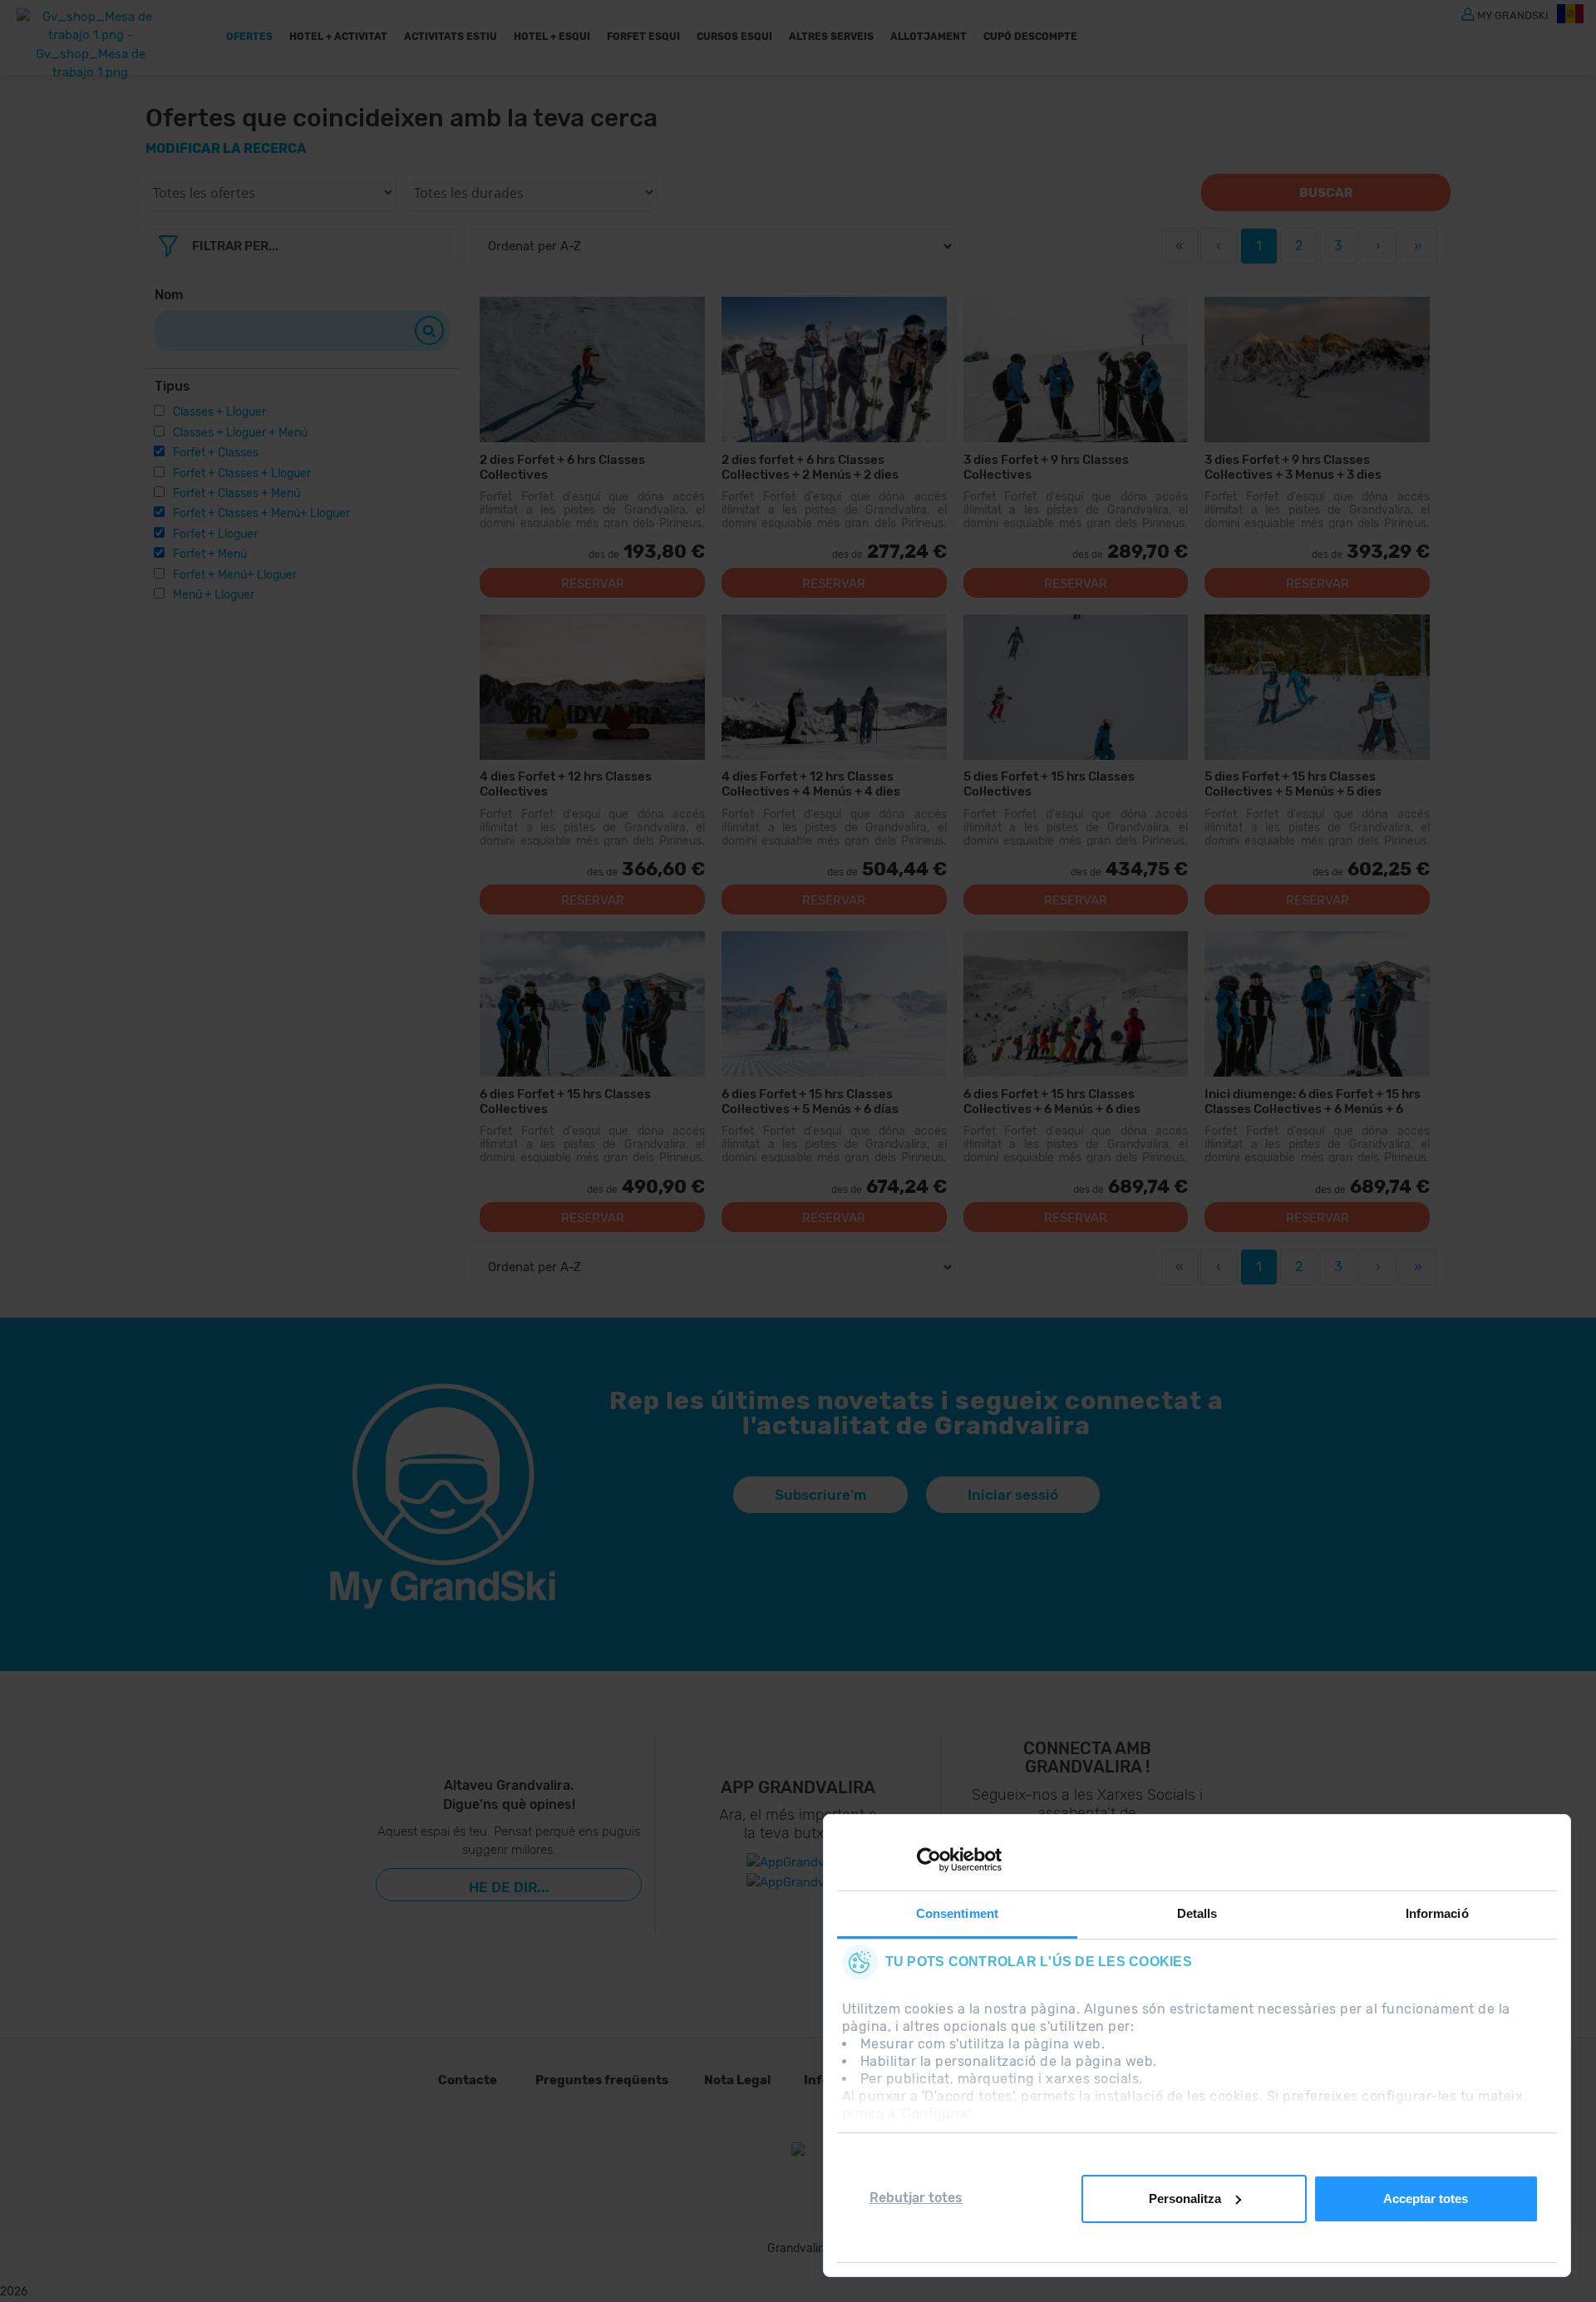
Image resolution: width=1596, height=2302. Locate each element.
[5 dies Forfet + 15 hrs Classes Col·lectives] (1076, 687)
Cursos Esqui (734, 37)
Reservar (593, 584)
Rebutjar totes (916, 2198)
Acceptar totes (1426, 2198)
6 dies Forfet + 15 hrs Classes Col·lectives (565, 1101)
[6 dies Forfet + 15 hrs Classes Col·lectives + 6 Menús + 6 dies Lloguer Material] (1076, 1004)
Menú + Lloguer (214, 595)
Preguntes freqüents (602, 2080)
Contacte (468, 2080)
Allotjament (929, 37)
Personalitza (1185, 2198)
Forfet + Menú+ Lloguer (235, 575)
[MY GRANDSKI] (1468, 13)
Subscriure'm (820, 1495)
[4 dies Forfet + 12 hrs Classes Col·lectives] (592, 687)
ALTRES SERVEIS (831, 37)
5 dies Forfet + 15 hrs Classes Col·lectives (1049, 784)
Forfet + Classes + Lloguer (242, 473)
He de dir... (509, 1887)
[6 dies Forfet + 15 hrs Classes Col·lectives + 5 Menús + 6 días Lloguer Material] (834, 1004)
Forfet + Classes (216, 453)
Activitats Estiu (451, 37)
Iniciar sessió (1013, 1495)
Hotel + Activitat (338, 37)
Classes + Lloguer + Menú (240, 433)
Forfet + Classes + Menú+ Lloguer (261, 513)
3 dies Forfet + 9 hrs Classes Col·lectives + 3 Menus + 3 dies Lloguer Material (1293, 467)
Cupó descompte (1030, 37)
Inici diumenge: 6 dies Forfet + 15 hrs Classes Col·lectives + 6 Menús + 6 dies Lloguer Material (1313, 1101)
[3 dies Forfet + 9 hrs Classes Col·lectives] (1076, 370)
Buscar (1326, 193)
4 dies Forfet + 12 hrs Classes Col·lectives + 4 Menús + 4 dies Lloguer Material (811, 784)
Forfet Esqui (643, 37)
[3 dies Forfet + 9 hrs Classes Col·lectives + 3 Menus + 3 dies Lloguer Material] (1317, 370)
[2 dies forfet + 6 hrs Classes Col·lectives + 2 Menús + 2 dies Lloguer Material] (834, 370)
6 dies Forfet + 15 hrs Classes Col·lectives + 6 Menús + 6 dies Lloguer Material (1052, 1101)
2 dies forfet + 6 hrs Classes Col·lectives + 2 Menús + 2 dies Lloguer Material (810, 467)
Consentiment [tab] (957, 1913)
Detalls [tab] (1197, 1913)
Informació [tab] (1437, 1913)
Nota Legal (737, 2080)
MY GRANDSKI (1513, 15)
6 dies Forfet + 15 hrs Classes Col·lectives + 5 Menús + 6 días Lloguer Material (810, 1101)
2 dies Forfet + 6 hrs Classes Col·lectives (562, 467)
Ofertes (249, 37)
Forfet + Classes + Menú (236, 493)
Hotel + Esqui (552, 37)
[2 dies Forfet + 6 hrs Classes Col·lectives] (592, 370)
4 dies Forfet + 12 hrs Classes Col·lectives (566, 784)
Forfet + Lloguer (215, 534)
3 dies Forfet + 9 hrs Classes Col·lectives (1046, 467)
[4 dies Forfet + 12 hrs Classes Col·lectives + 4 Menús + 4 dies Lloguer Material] (834, 687)
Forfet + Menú (210, 554)
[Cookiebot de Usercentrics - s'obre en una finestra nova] (929, 1860)
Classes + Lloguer (219, 412)
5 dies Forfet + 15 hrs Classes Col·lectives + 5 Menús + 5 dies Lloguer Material (1293, 784)
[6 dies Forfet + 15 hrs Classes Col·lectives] (592, 1004)
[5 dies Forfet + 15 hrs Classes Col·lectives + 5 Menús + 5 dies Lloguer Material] (1317, 687)
